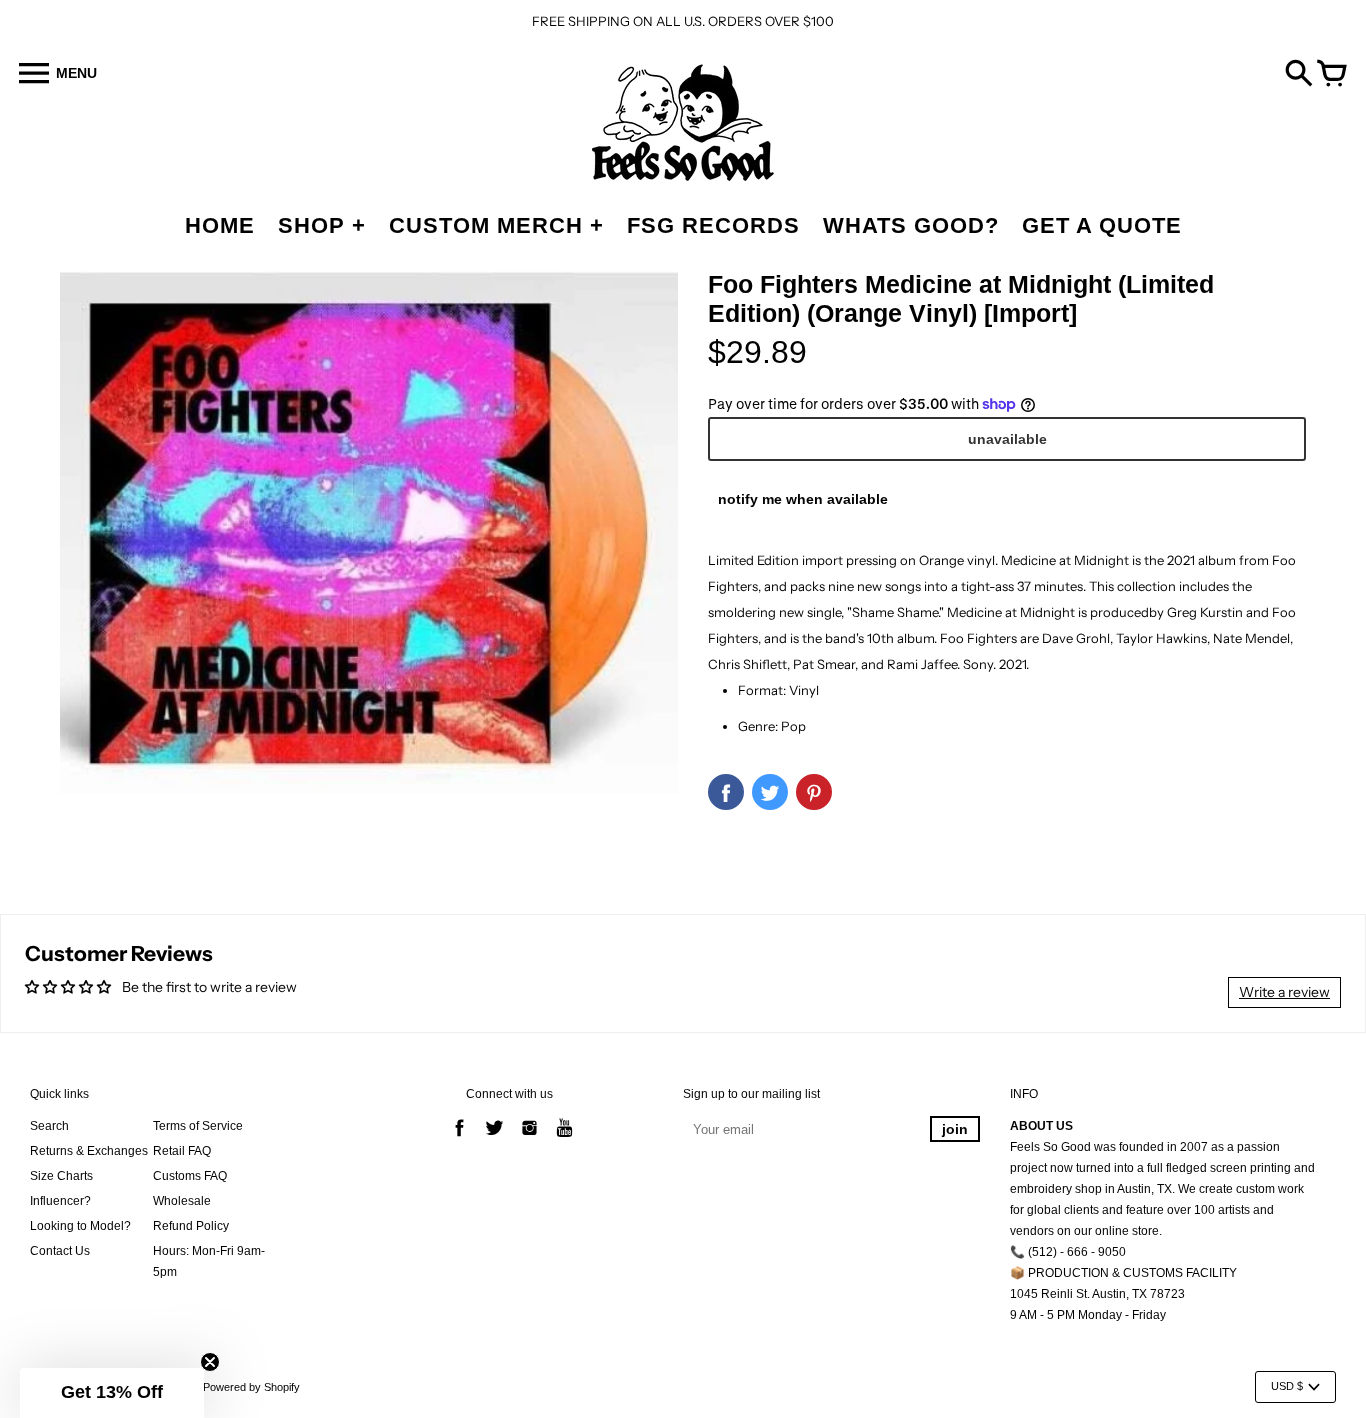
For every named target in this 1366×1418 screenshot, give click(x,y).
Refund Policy (191, 1226)
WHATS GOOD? (911, 225)
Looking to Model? (80, 1226)
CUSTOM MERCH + (496, 225)
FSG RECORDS (713, 225)
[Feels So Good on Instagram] (529, 1139)
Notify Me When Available (803, 499)
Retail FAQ (182, 1151)
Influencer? (60, 1201)
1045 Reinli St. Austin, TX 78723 (1097, 1294)
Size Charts (61, 1176)
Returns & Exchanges (89, 1151)
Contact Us (60, 1251)
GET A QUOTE (1102, 225)
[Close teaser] (210, 1362)
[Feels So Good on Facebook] (459, 1139)
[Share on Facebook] (726, 792)
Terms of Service (198, 1126)
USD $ (1287, 1386)
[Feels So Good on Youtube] (564, 1139)
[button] (112, 1393)
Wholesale (182, 1201)
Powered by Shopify (251, 1387)
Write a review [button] (1284, 992)
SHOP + (322, 225)
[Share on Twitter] (770, 792)
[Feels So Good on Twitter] (494, 1139)
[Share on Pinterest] (814, 792)
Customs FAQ (190, 1176)
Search (49, 1126)
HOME (220, 225)
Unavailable (1007, 439)
